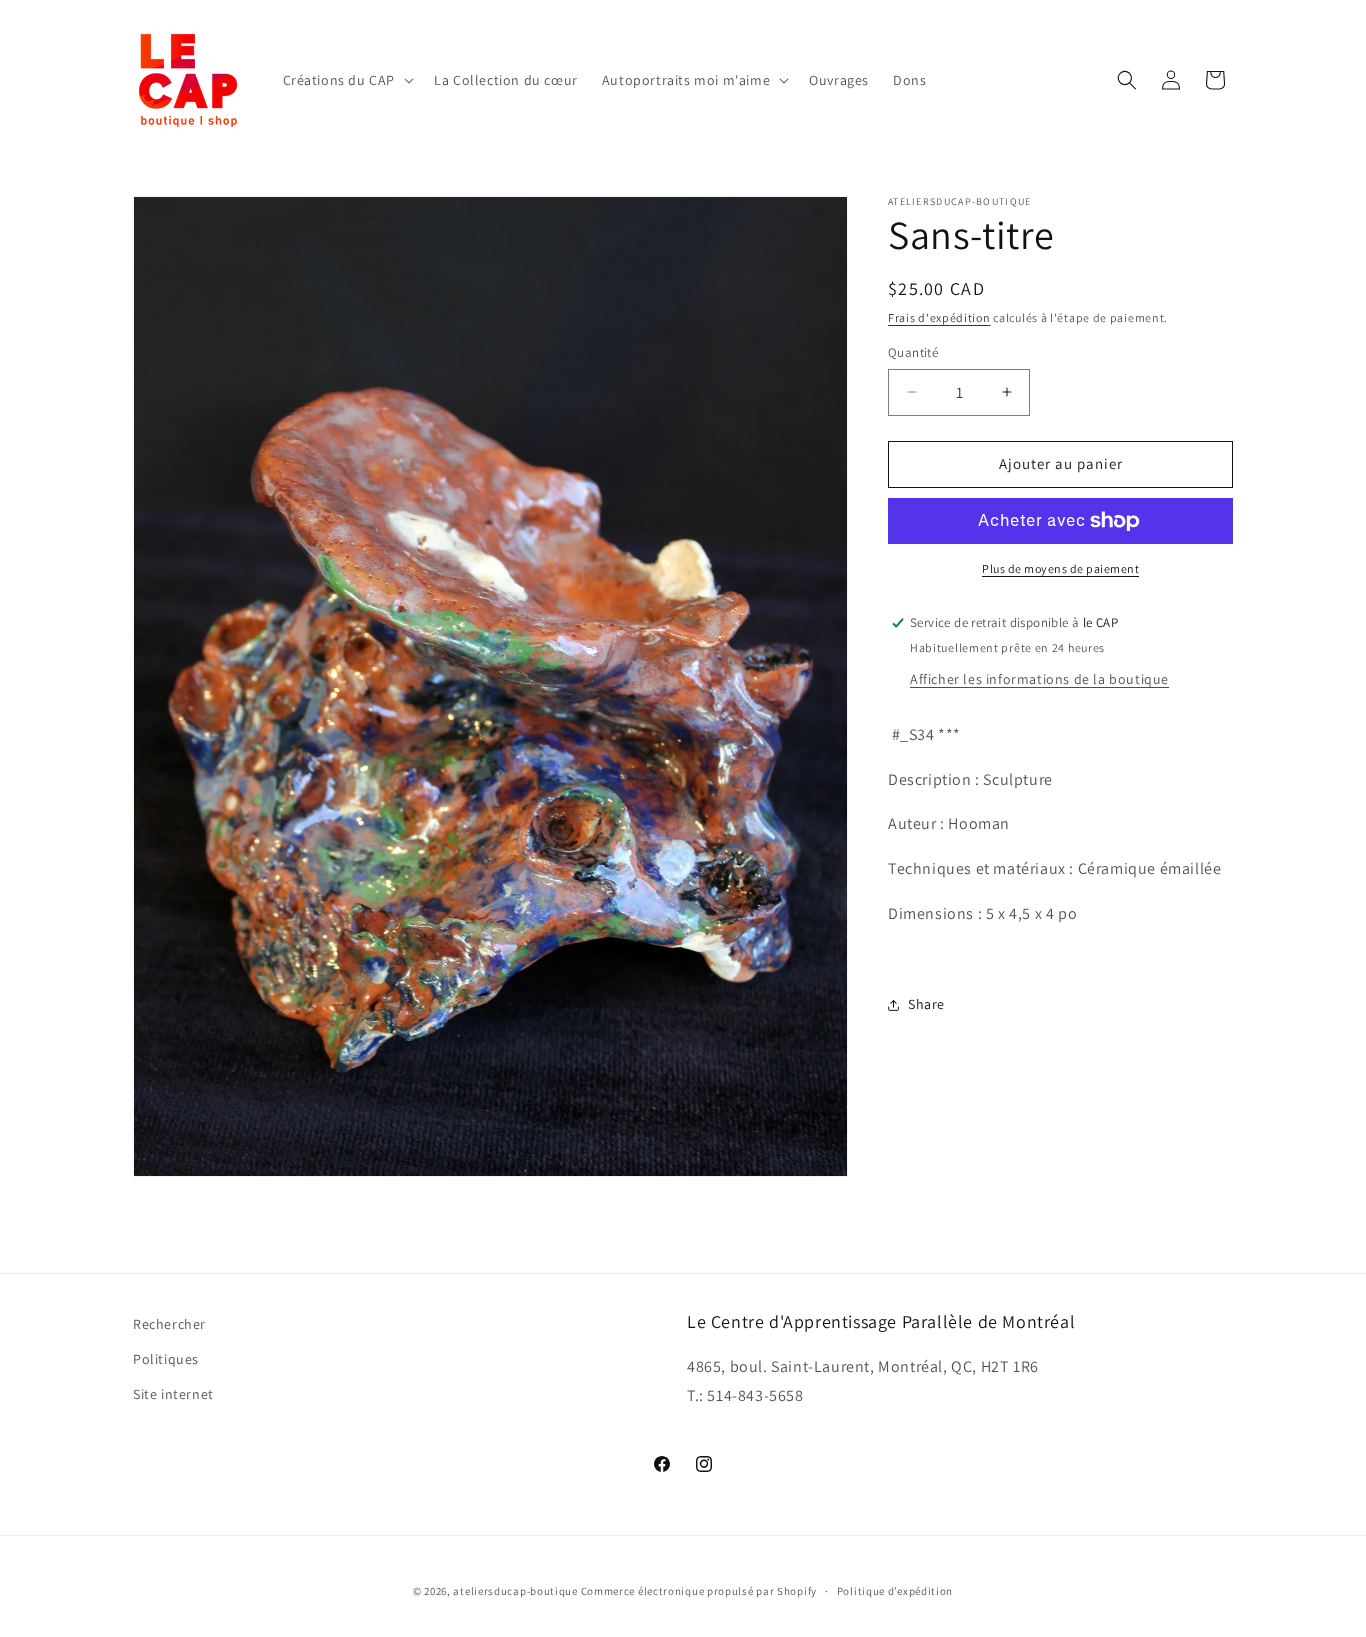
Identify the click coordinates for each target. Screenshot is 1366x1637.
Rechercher (169, 1324)
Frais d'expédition (939, 317)
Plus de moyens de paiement (1060, 568)
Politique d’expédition (895, 1590)
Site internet (173, 1394)
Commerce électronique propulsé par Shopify (699, 1591)
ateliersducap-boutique (515, 1591)
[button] (347, 80)
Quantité (913, 352)
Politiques (166, 1359)
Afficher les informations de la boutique (1039, 679)
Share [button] (926, 1004)
